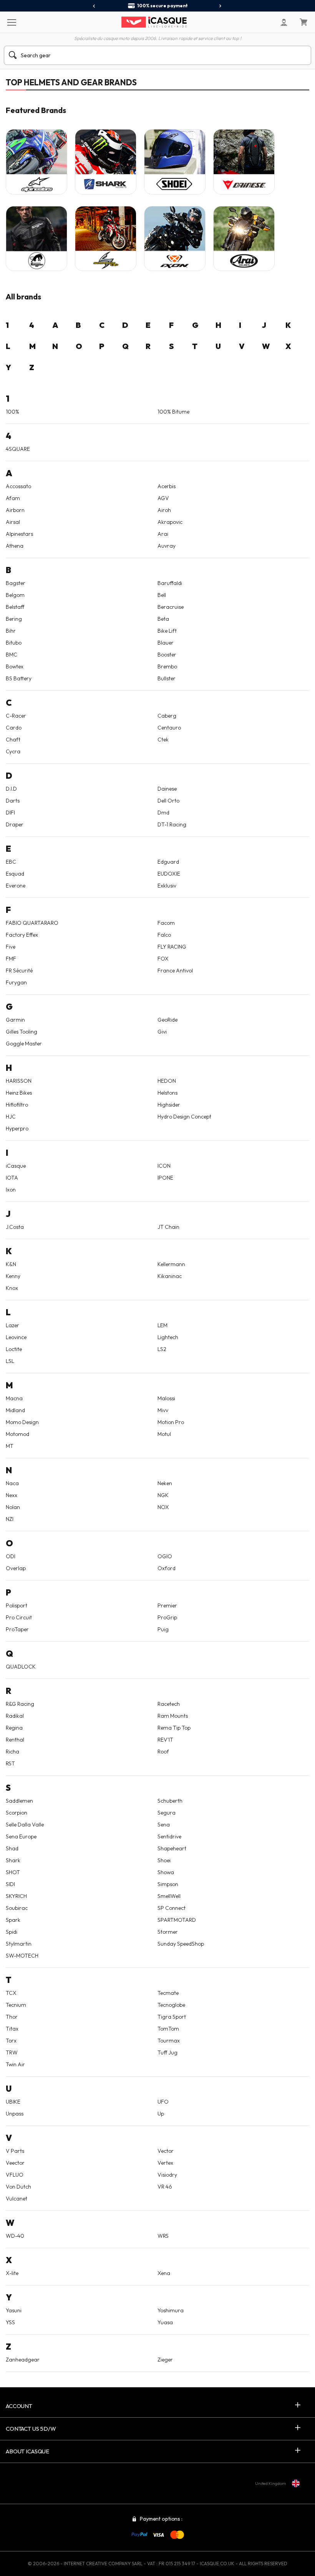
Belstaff (15, 607)
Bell (162, 595)
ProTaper (17, 1629)
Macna (14, 1398)
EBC (11, 862)
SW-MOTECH (22, 1956)
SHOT (13, 1872)
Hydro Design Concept (184, 1117)
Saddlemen (19, 1801)
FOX (163, 959)
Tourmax (169, 2041)
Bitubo (14, 643)
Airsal (13, 522)
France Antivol (175, 971)
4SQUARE (18, 449)
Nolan (13, 1507)
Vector (166, 2151)
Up (161, 2114)
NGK (163, 1495)
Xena (164, 2273)
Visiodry (167, 2175)
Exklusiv (167, 886)
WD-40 (15, 2236)
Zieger (165, 2360)
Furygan (16, 982)
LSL (10, 1361)
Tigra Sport (172, 2017)
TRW (12, 2052)
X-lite (12, 2273)
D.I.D (11, 789)
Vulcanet (17, 2199)
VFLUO (15, 2175)
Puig (163, 1629)
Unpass (15, 2114)
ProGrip (167, 1617)
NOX (163, 1507)
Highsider (169, 1105)
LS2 (162, 1349)
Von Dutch (18, 2187)
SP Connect (172, 1908)
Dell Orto (168, 801)
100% (12, 412)
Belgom (15, 595)
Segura (167, 1813)
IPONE (165, 1178)
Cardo (14, 728)
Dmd (163, 813)
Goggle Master (24, 1044)
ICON (164, 1166)
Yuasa (165, 2322)
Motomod (17, 1434)
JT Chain (168, 1227)
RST (10, 1763)
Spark (13, 1920)
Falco (164, 935)
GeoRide (167, 1020)
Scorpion (17, 1813)
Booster (167, 655)
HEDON (167, 1081)
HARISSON (19, 1081)
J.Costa (15, 1227)
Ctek (163, 740)
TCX (11, 1993)
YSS (10, 2322)
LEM (162, 1325)
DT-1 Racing (172, 824)
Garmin (15, 1020)
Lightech (168, 1337)
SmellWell (169, 1896)
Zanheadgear (23, 2360)
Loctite (14, 1349)
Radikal (15, 1716)
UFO (163, 2102)
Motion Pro (171, 1422)
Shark (13, 1860)
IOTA (12, 1178)
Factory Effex (22, 935)
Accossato (18, 486)
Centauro (169, 728)
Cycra (13, 751)
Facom (166, 923)
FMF (11, 959)
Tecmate (168, 1993)
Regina (14, 1728)
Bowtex (15, 666)
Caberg (167, 716)
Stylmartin (19, 1944)
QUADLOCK (21, 1667)
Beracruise (171, 607)
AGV (163, 498)
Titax (12, 2029)
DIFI (10, 813)
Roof (163, 1752)
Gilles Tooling (22, 1032)
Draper (15, 824)
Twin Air (15, 2064)
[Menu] (11, 22)
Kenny (13, 1276)
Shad (12, 1848)
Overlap (16, 1568)
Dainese (167, 789)
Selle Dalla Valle (25, 1825)
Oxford (167, 1568)
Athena (15, 546)
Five (11, 947)
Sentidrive (169, 1836)
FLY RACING (172, 947)
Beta (163, 619)
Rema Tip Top (174, 1728)
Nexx (12, 1495)
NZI (10, 1519)
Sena (164, 1825)
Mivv (163, 1410)
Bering (14, 619)
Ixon (11, 1190)
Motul (164, 1434)
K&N (11, 1264)
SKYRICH (16, 1896)
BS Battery (19, 678)
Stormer (168, 1932)
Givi (162, 1032)
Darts (13, 801)
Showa (166, 1872)
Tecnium (16, 2005)
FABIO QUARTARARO (32, 923)
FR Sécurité (19, 971)
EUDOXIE (169, 874)
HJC (11, 1117)
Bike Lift (167, 631)
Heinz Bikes (19, 1093)
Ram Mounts (173, 1716)
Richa (12, 1752)
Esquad (15, 874)
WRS (163, 2236)
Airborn (15, 510)
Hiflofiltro (17, 1105)
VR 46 (165, 2187)
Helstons (167, 1093)
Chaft (13, 740)
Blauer (166, 643)
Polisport (17, 1605)
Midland (15, 1410)
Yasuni (14, 2310)
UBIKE (13, 2102)
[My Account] (284, 22)
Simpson (168, 1884)
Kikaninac (170, 1276)
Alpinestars (19, 534)
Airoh (164, 510)
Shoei (164, 1860)
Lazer (12, 1325)
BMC (12, 655)
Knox (12, 1288)
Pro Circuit (19, 1617)
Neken (165, 1483)
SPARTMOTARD (177, 1920)
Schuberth (170, 1801)
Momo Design (22, 1422)
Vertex (165, 2163)
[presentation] (94, 6)
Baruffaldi (170, 583)
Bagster (16, 583)
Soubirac (17, 1908)
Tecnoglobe (171, 2005)
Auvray (167, 546)
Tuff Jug (167, 2052)
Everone (16, 886)
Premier (167, 1605)
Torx (11, 2041)
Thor (12, 2017)
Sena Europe (21, 1836)
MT (10, 1446)
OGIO (165, 1556)
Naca (12, 1483)
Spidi (12, 1932)
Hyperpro (17, 1128)
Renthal (15, 1740)
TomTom (168, 2029)
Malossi (166, 1398)
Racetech (169, 1704)
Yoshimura (171, 2310)
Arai (163, 534)
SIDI (10, 1884)
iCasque (16, 1166)
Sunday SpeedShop (181, 1944)
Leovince (16, 1337)
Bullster (167, 678)
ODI (11, 1556)
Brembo (167, 666)
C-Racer (16, 716)
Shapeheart (172, 1848)
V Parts (15, 2151)
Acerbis (167, 486)
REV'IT (165, 1740)
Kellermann (171, 1264)
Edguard (168, 862)
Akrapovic (170, 522)
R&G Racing (20, 1704)
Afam (13, 498)
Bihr (11, 631)
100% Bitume (173, 412)
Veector (15, 2163)
